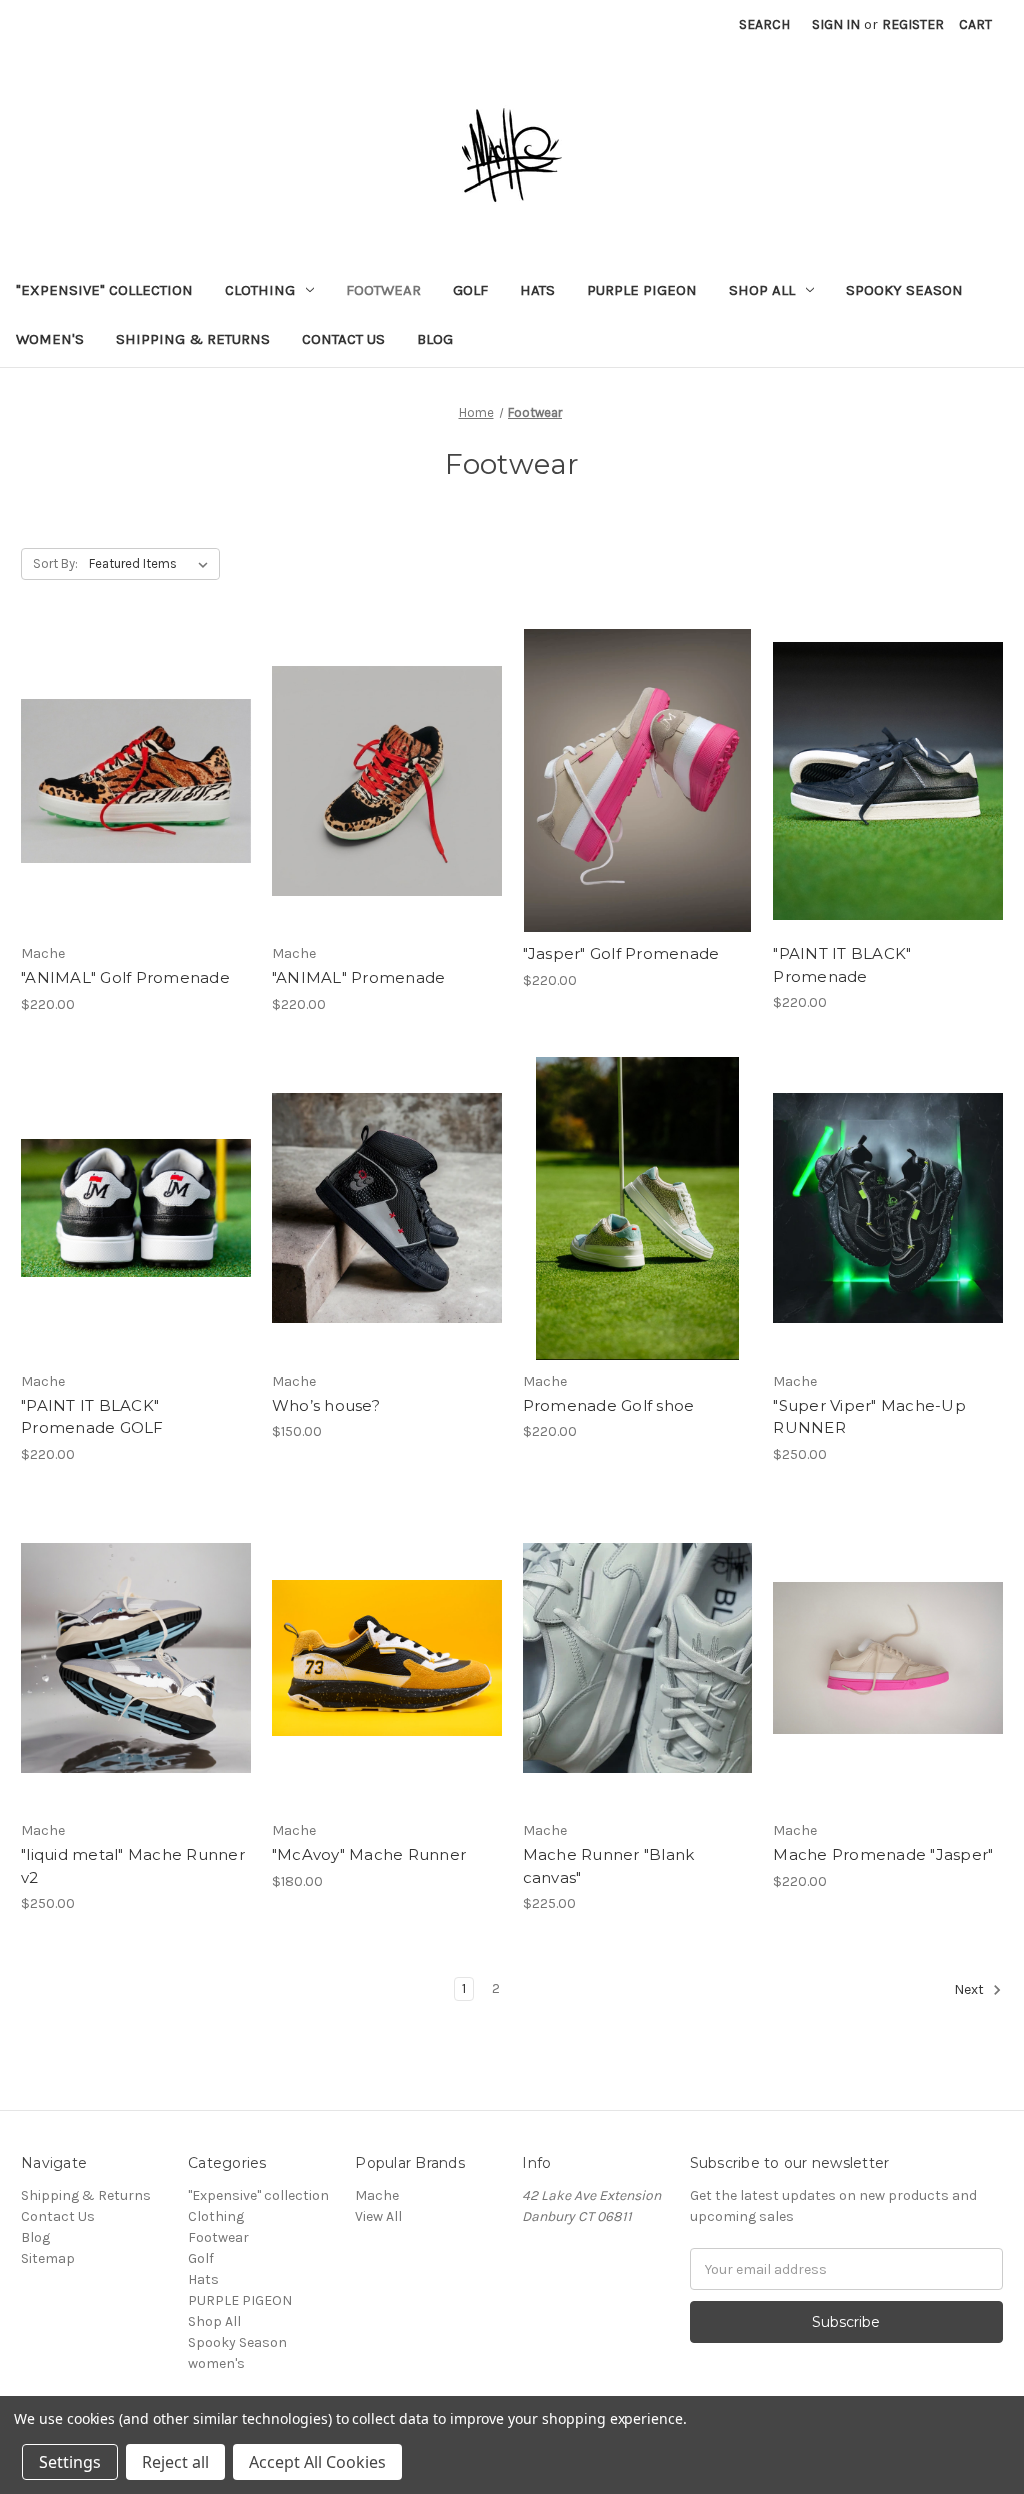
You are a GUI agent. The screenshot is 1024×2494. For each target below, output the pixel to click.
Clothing (260, 290)
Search (764, 24)
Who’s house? (326, 1405)
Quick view (119, 745)
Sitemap (48, 2258)
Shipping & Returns (193, 339)
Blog (435, 339)
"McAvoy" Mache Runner (369, 1854)
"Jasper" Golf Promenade (621, 953)
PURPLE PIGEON (642, 290)
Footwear (383, 290)
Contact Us (343, 339)
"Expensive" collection (104, 290)
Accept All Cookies (317, 2462)
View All (378, 2216)
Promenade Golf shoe (609, 1405)
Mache (377, 2195)
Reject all (175, 2462)
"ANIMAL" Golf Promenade (125, 977)
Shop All (762, 290)
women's (50, 339)
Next (970, 1990)
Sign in (836, 24)
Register (913, 24)
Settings (70, 2462)
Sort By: (55, 563)
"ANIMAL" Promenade (359, 977)
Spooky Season (904, 290)
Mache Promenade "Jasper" (883, 1854)
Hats (537, 290)
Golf (470, 290)
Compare (129, 781)
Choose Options (136, 816)
